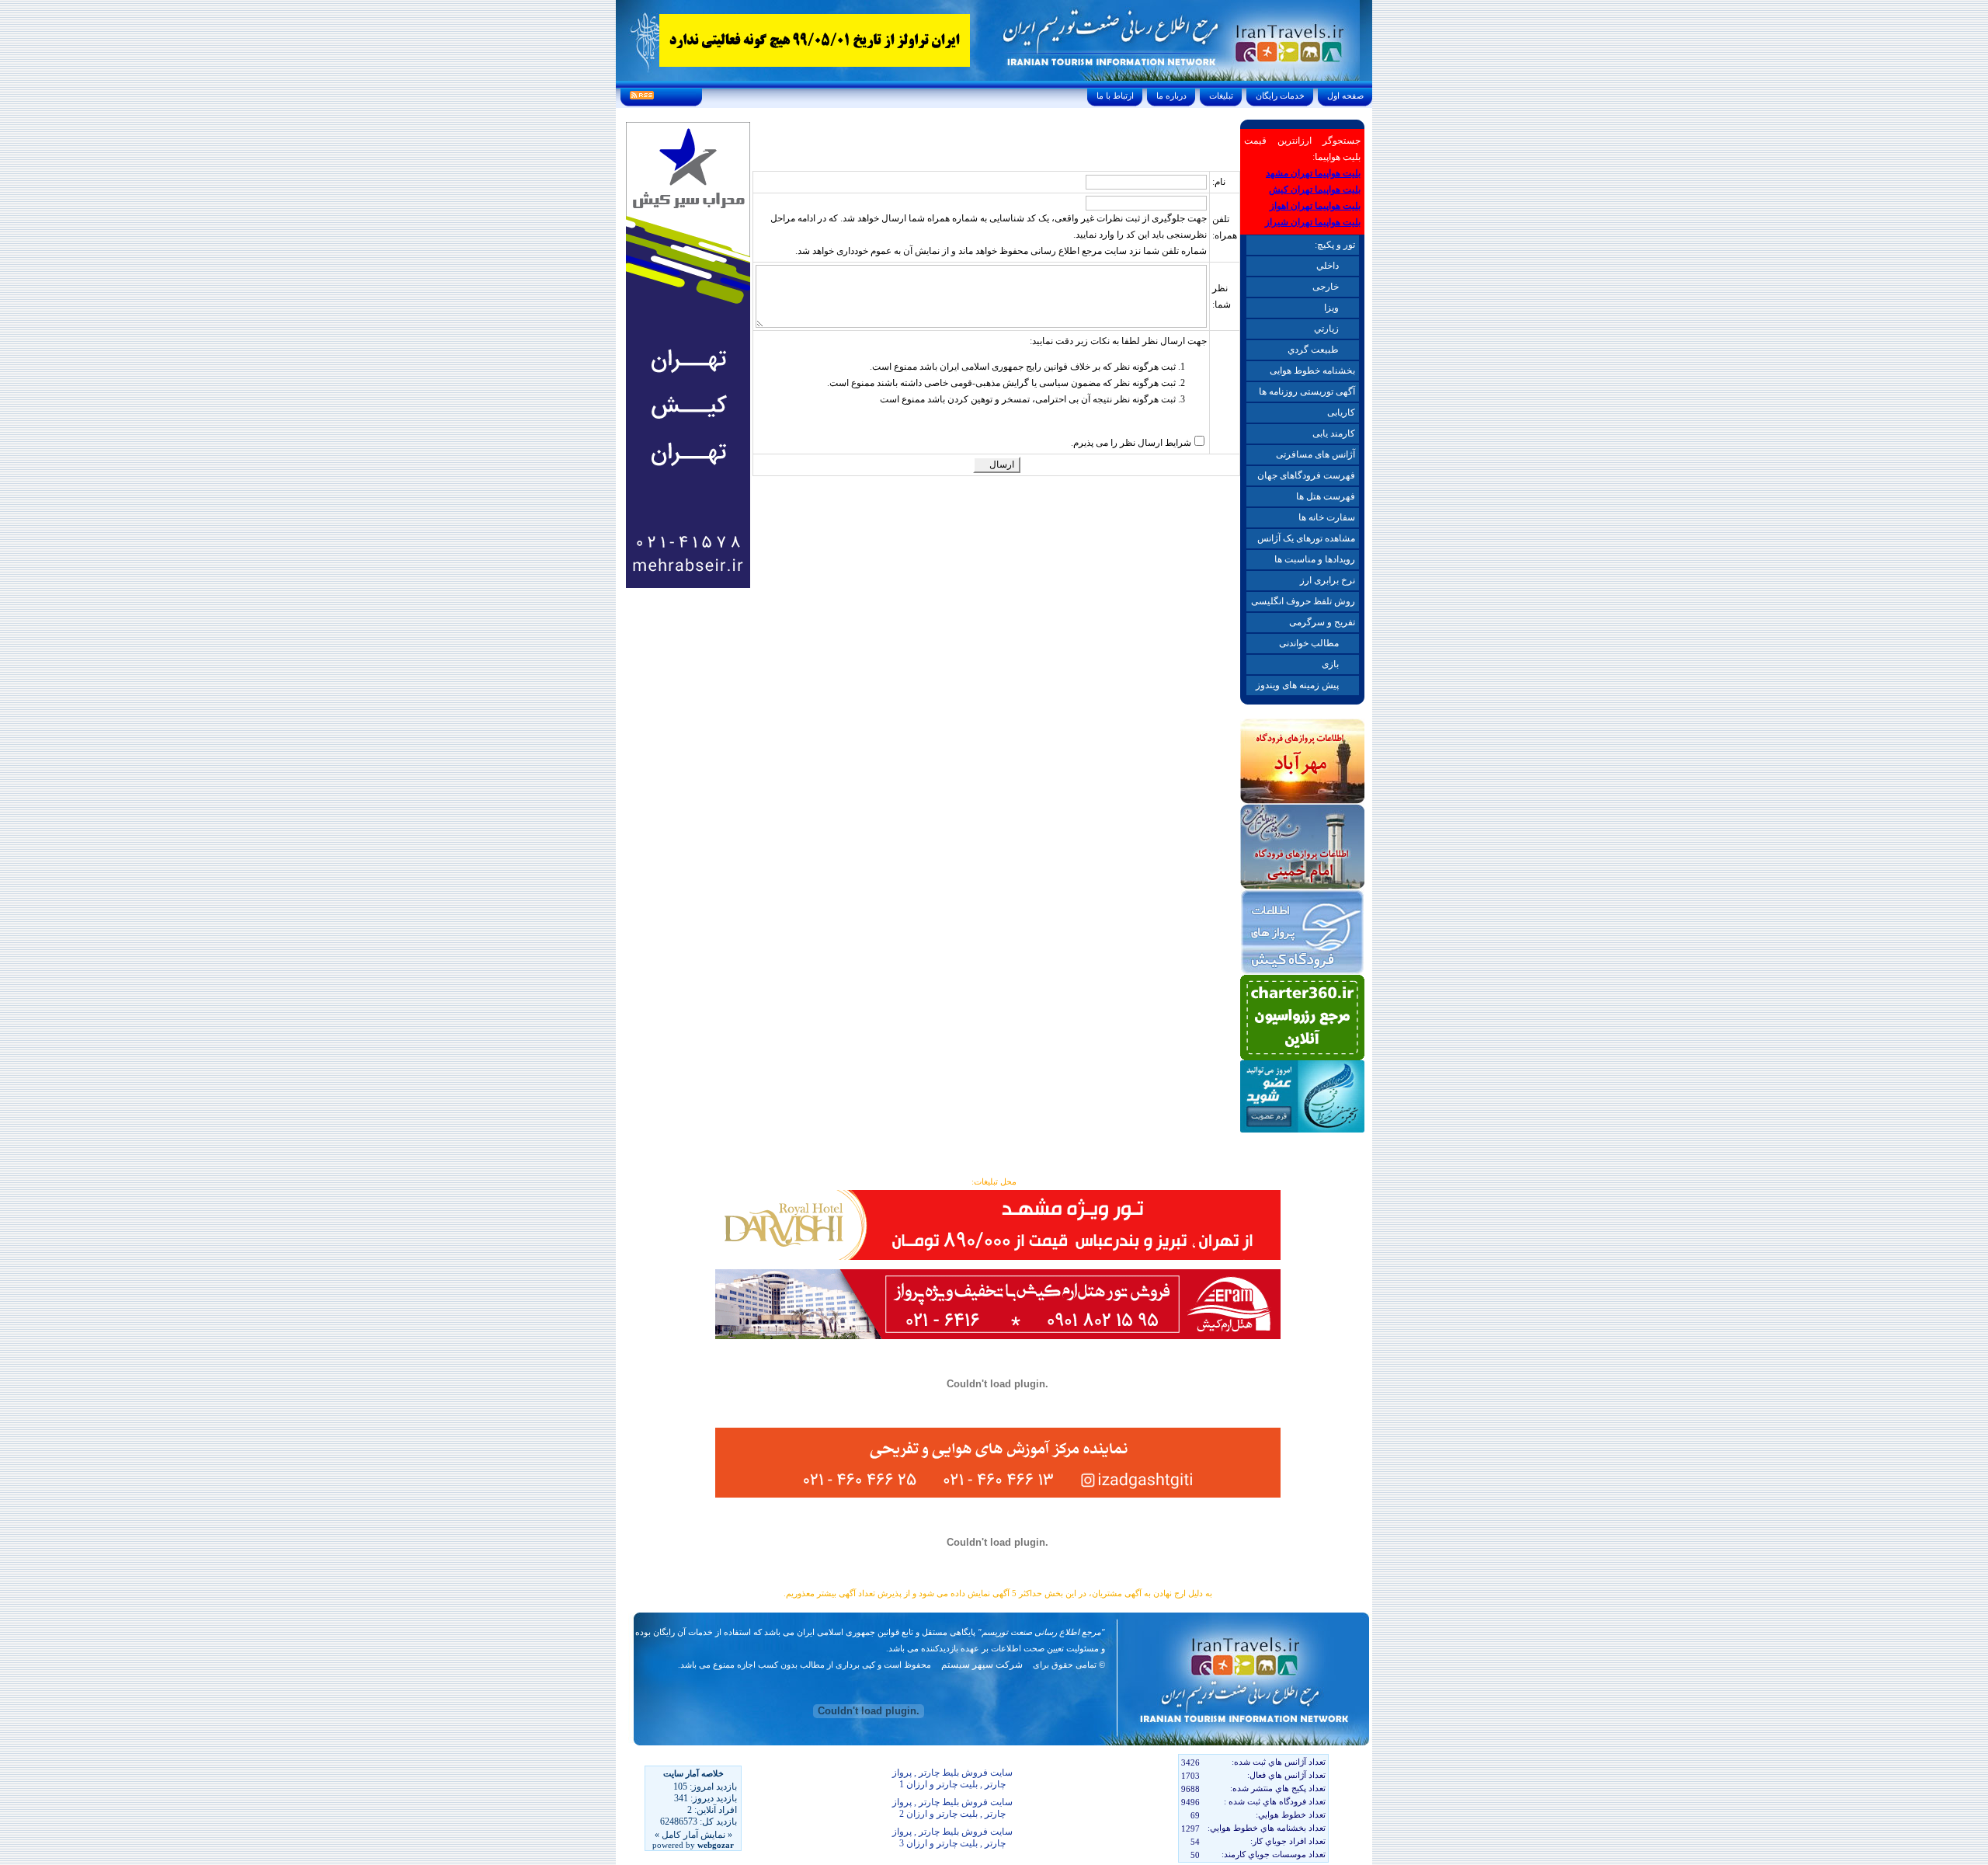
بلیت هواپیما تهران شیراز (1313, 222)
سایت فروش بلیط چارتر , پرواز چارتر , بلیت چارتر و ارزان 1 (952, 1778)
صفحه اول (1345, 96)
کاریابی (1341, 412)
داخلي (1328, 266)
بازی (1330, 664)
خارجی (1326, 287)
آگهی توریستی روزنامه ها (1307, 391)
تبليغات (1221, 96)
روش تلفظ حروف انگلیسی (1303, 601)
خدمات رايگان (1280, 96)
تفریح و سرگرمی (1322, 622)
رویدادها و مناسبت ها (1315, 559)
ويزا (1331, 308)
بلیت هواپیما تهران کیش (1315, 190)
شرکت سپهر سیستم (982, 1665)
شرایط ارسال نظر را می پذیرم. (1131, 443)
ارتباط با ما (1115, 96)
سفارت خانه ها (1327, 517)
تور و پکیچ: (1335, 245)
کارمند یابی (1334, 433)
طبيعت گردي (1313, 350)
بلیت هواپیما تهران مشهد (1313, 173)
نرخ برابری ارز (1328, 580)
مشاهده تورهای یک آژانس (1306, 538)
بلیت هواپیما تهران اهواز (1315, 206)
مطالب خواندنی (1309, 643)
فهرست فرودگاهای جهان (1306, 475)
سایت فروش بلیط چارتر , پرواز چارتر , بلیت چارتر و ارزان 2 (952, 1808)
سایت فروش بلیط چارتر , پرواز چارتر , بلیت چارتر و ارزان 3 (952, 1837)
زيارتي (1326, 329)
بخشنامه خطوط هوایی (1312, 371)
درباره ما (1171, 96)
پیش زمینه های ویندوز (1297, 685)
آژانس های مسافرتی (1315, 454)
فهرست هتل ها (1326, 496)
